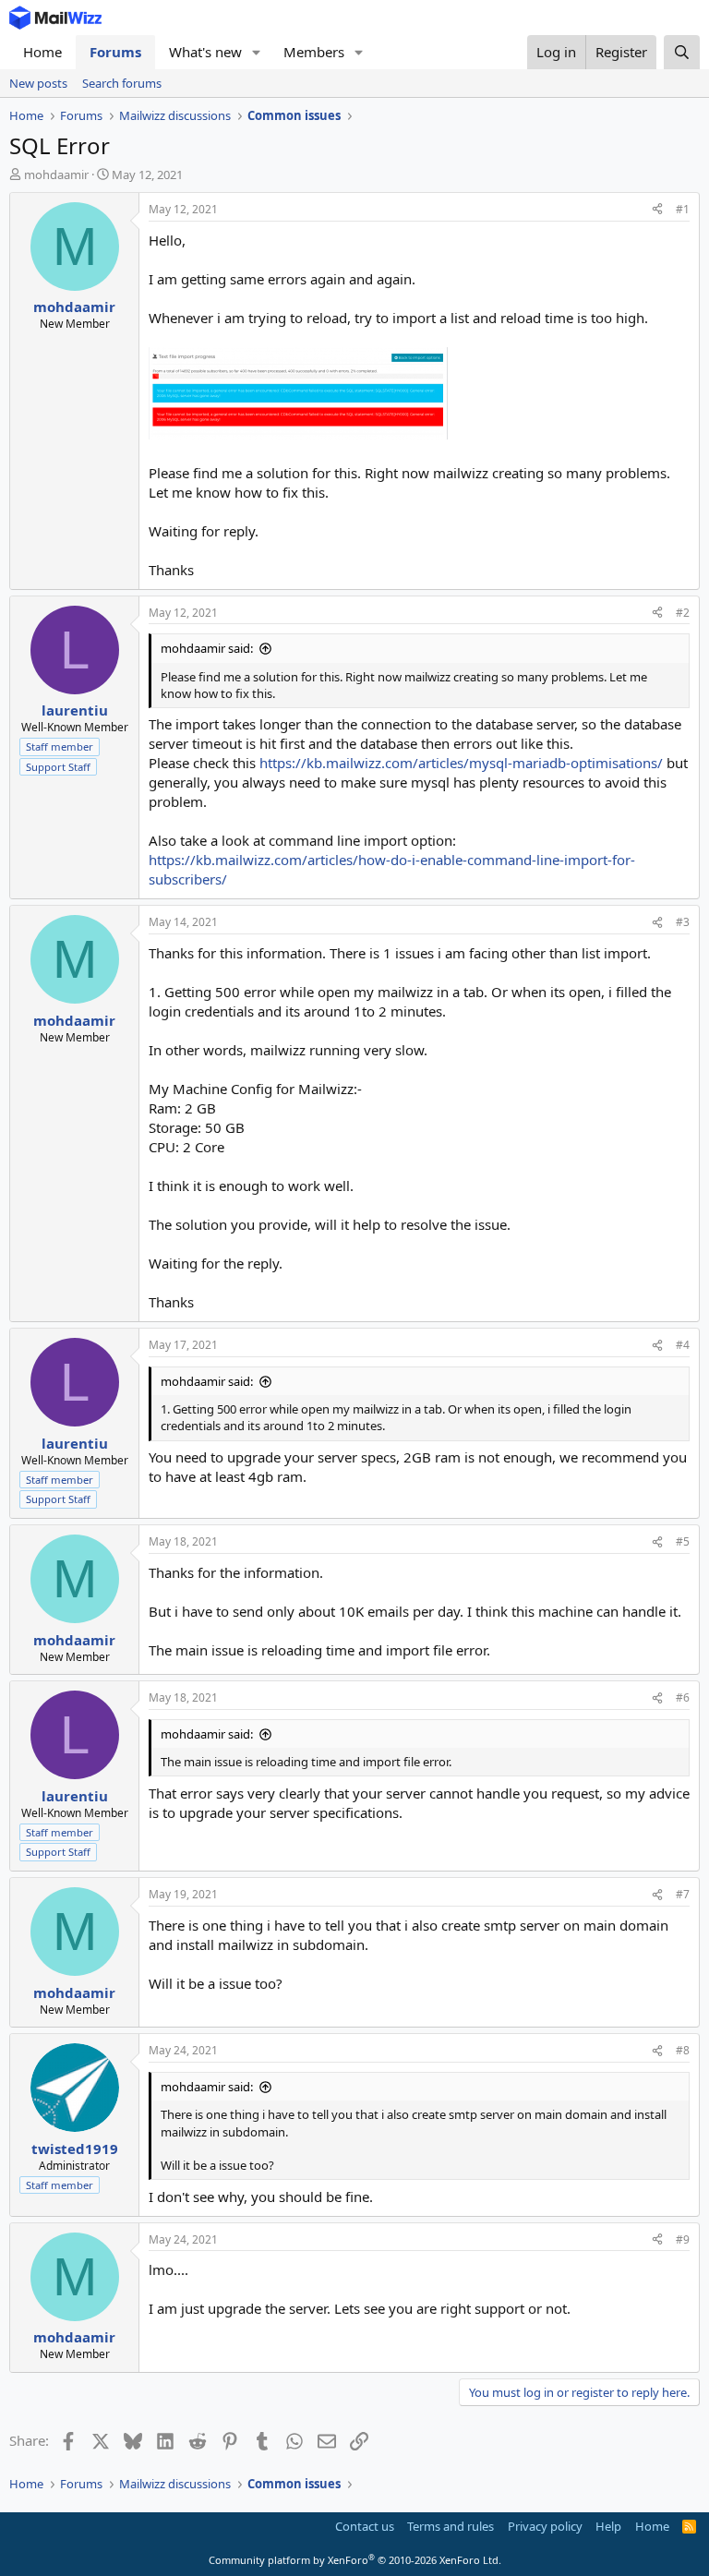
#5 (683, 1541)
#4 (683, 1345)
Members (314, 52)
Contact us (365, 2526)
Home (42, 52)
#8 (683, 2050)
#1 (683, 209)
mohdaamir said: (207, 648)
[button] (257, 52)
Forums (115, 52)
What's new (205, 52)
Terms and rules (451, 2526)
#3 (683, 922)
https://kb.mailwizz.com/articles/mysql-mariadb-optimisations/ (461, 763)
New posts (38, 83)
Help (608, 2526)
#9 (683, 2239)
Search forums (122, 83)
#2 (683, 613)
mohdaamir (56, 175)
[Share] (657, 210)
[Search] (682, 52)
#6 (683, 1697)
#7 (683, 1894)
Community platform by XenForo (355, 2560)
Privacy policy (545, 2526)
